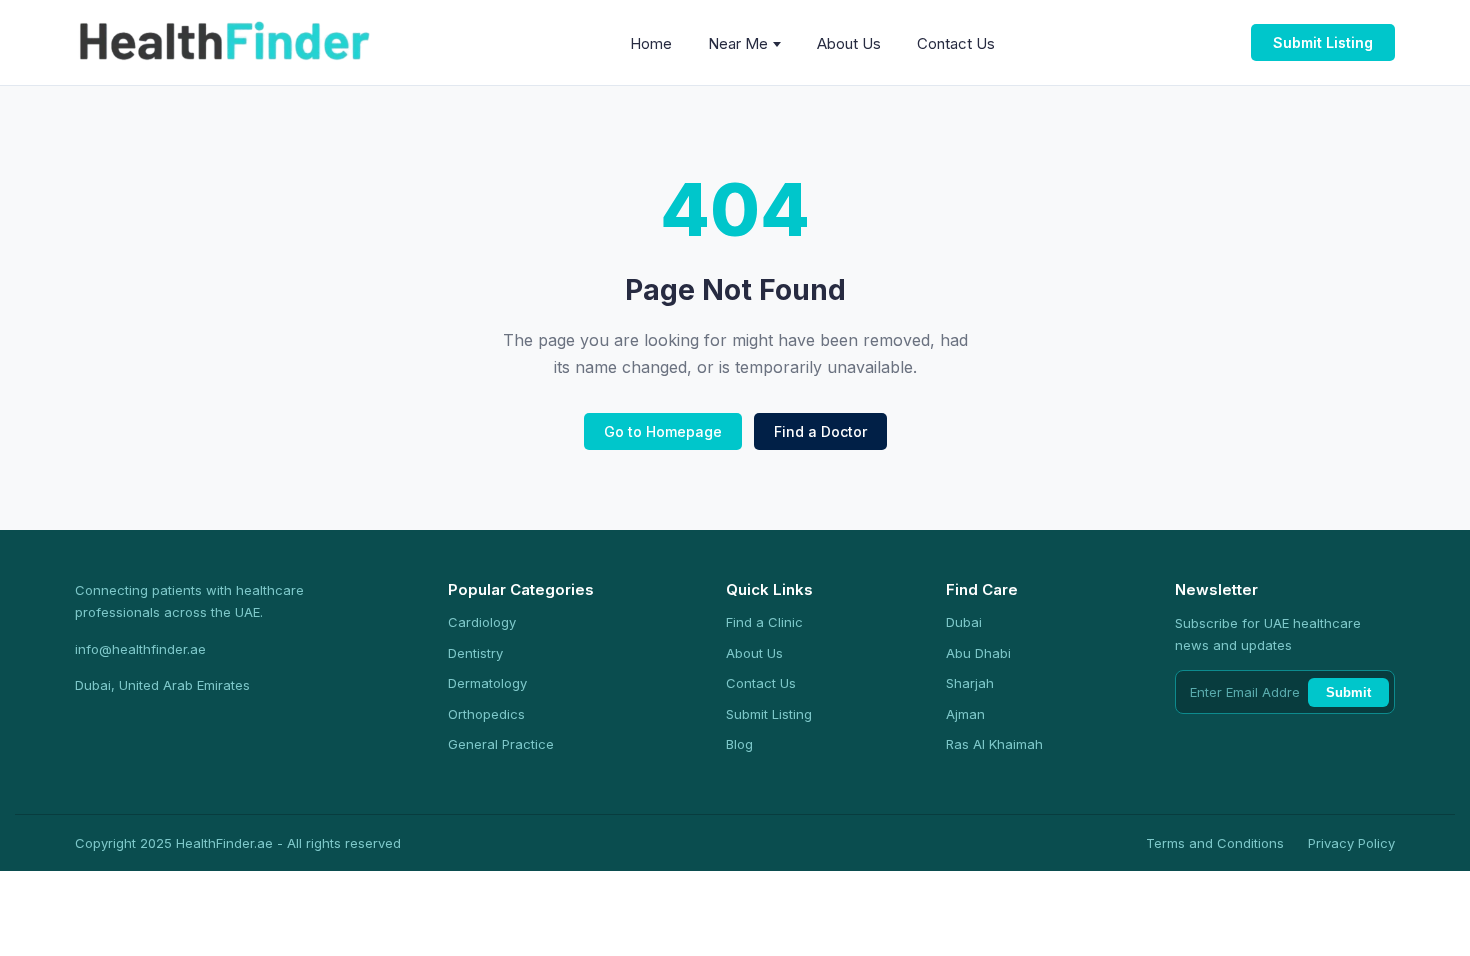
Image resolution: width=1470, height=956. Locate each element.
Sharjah (970, 683)
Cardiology (482, 622)
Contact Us (956, 43)
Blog (739, 744)
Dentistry (475, 653)
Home (651, 43)
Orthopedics (486, 714)
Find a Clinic (764, 622)
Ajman (965, 714)
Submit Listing (1323, 42)
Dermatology (487, 683)
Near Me (738, 43)
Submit (1348, 692)
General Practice (501, 744)
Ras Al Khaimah (994, 744)
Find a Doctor (820, 431)
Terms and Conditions (1215, 843)
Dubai (964, 622)
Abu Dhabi (978, 653)
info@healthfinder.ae (140, 649)
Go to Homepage (663, 431)
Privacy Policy (1351, 843)
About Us (849, 43)
